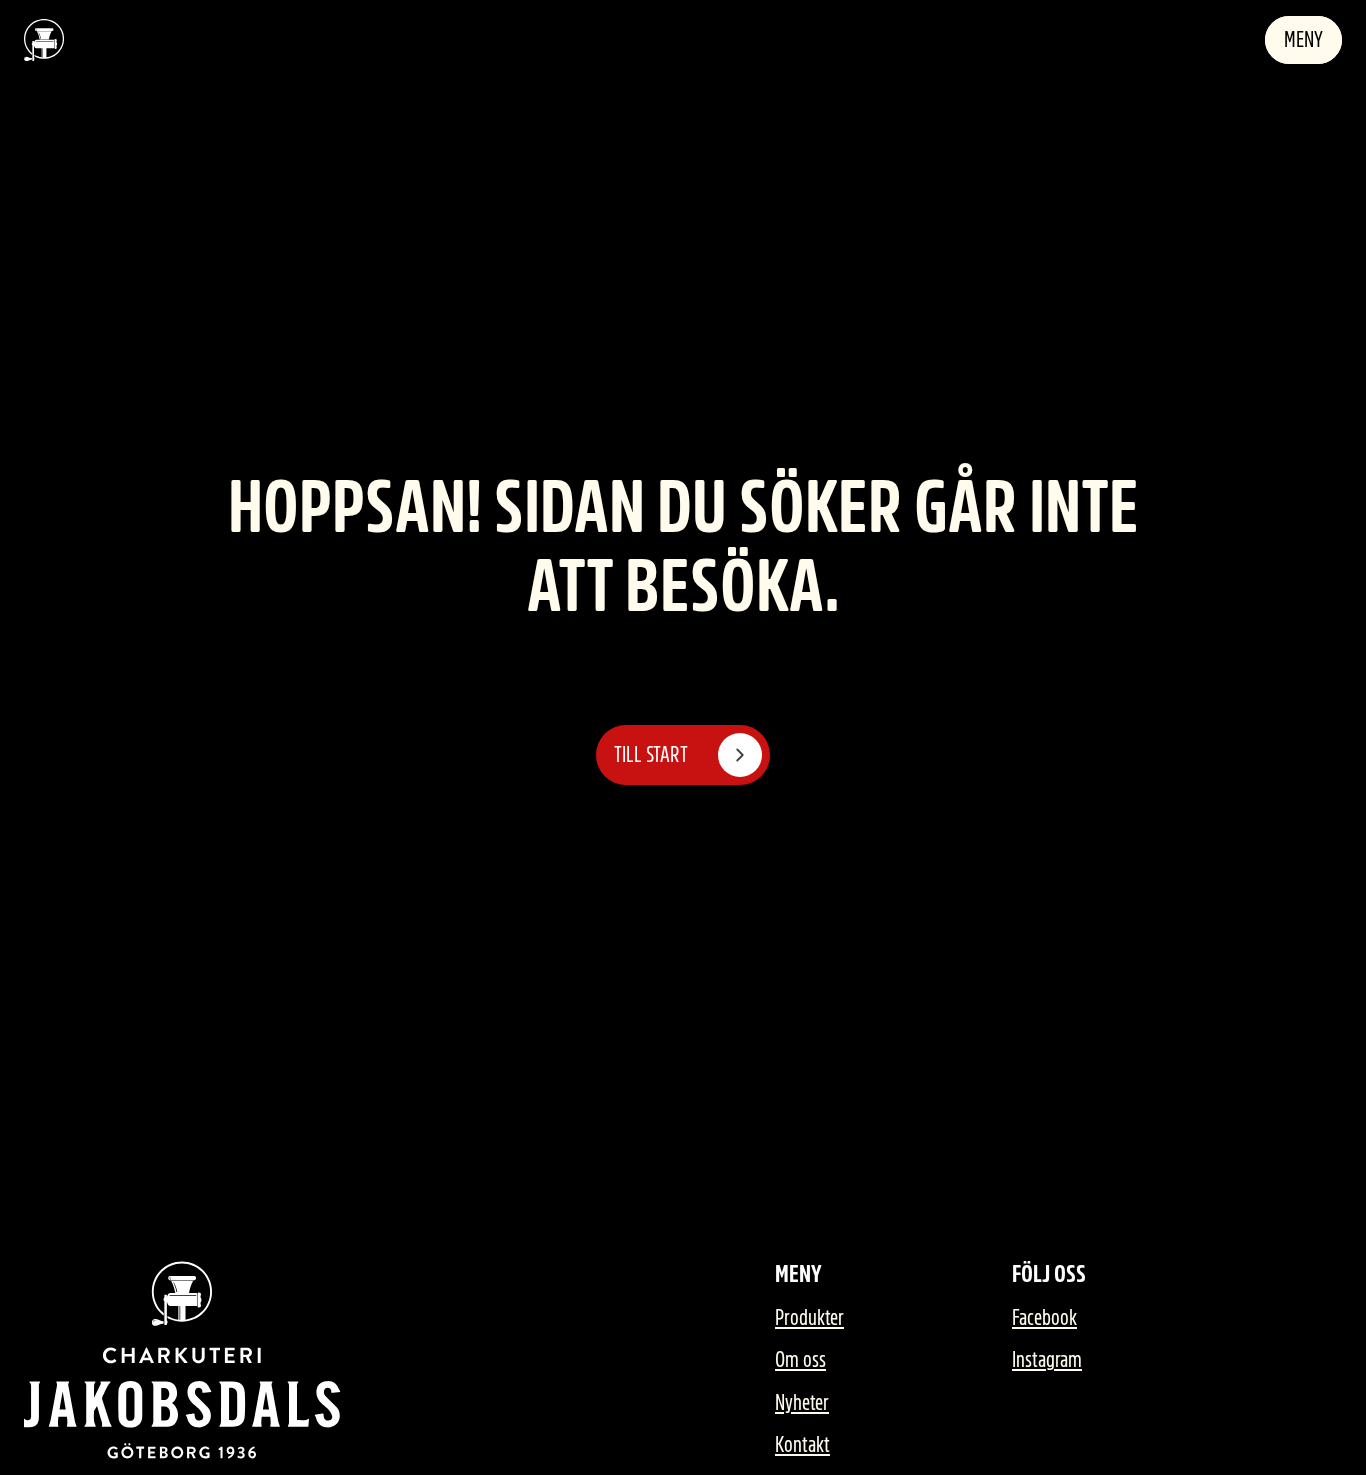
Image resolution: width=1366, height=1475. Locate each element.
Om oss (800, 1360)
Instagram (1047, 1360)
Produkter (809, 1318)
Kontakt (802, 1445)
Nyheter (802, 1403)
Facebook (1044, 1318)
